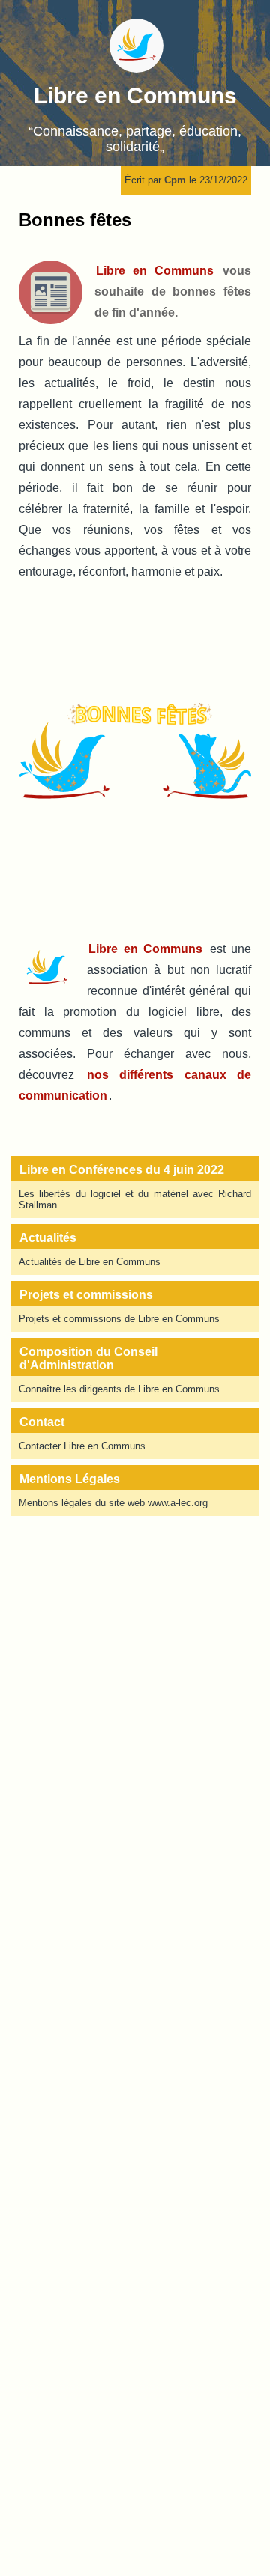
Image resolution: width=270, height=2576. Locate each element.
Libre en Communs (135, 95)
